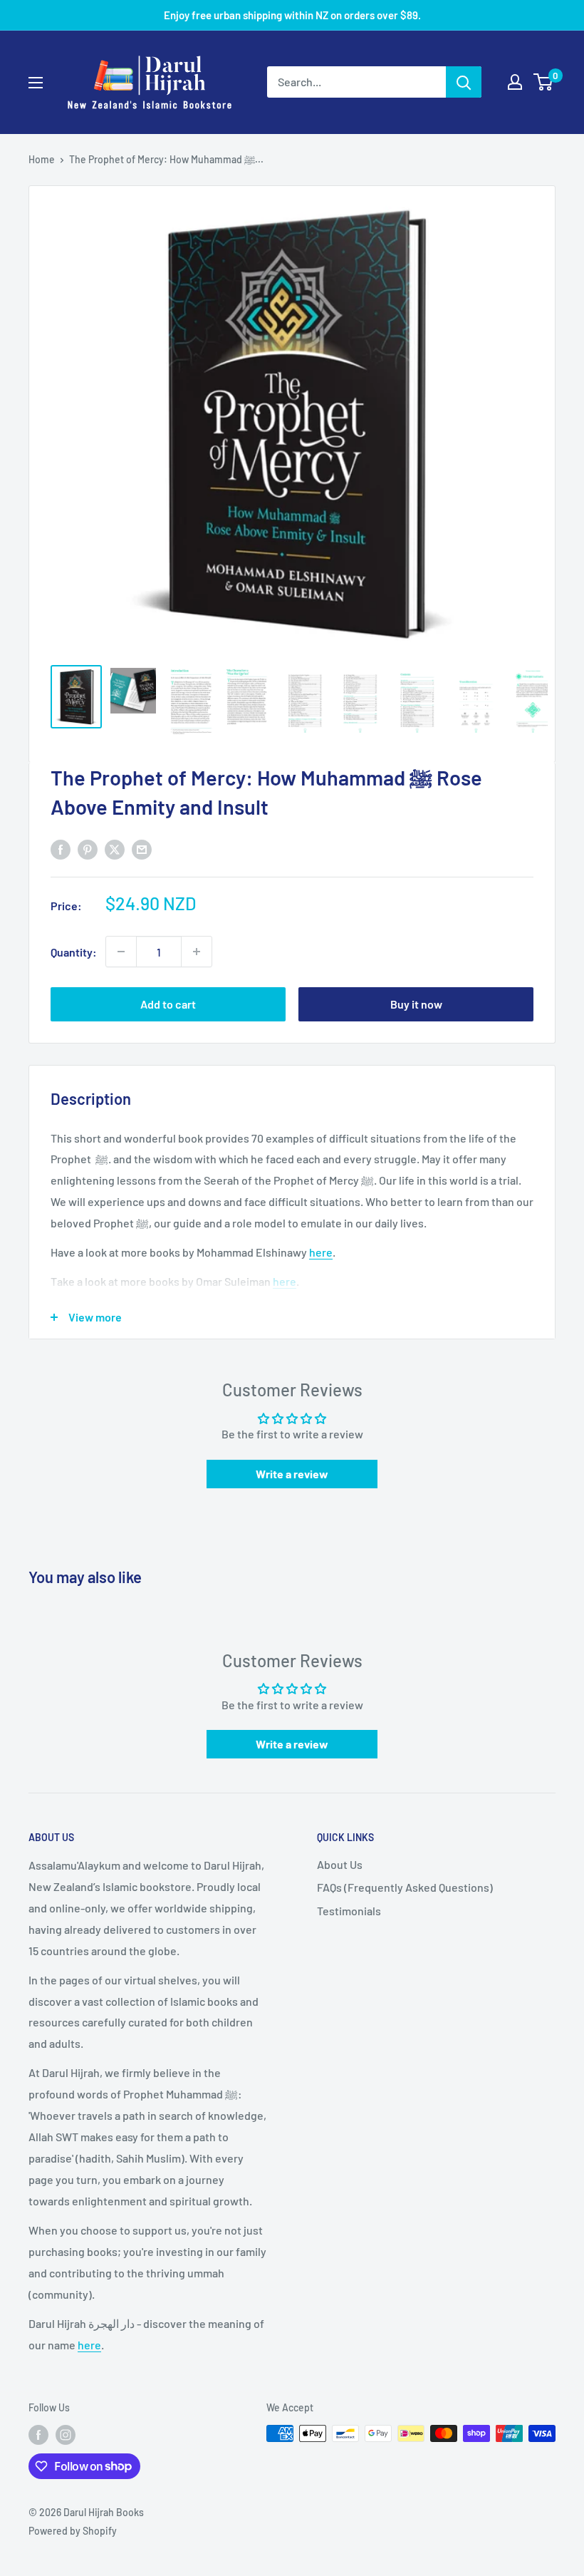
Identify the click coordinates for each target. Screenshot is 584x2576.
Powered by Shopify (73, 2531)
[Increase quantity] (197, 952)
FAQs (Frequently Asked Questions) (405, 1887)
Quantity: (74, 952)
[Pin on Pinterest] (88, 849)
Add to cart (168, 1004)
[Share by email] (142, 849)
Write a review (292, 1474)
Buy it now (416, 1004)
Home (42, 159)
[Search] (464, 82)
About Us (340, 1864)
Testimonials (349, 1911)
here (321, 1252)
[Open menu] (36, 83)
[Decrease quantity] (121, 952)
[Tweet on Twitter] (115, 849)
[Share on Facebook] (61, 849)
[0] (544, 82)
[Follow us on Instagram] (66, 2435)
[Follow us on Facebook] (38, 2435)
